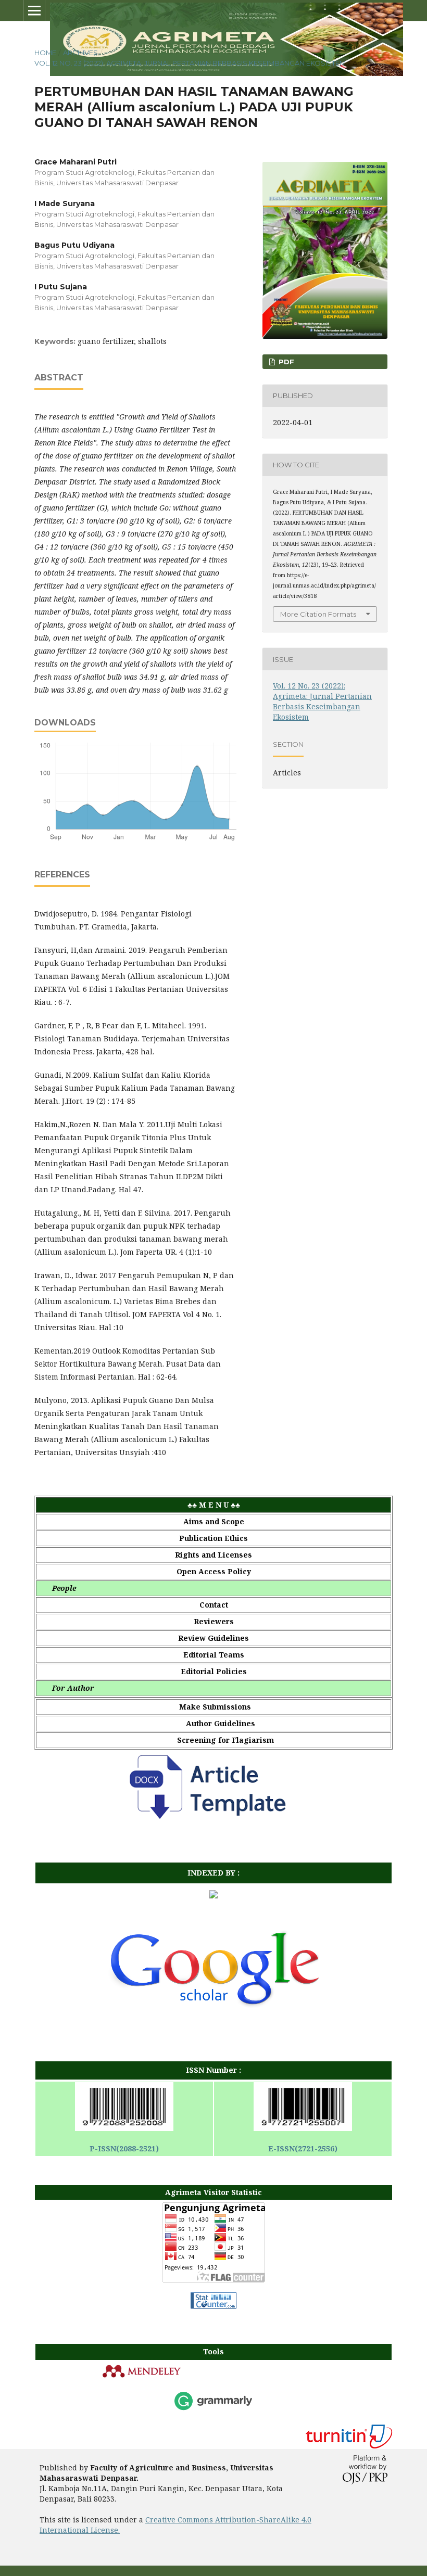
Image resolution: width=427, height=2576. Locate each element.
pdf (285, 362)
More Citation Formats (318, 614)
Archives (80, 53)
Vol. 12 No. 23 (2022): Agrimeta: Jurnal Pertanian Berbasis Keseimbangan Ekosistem (190, 63)
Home (45, 53)
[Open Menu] (34, 10)
